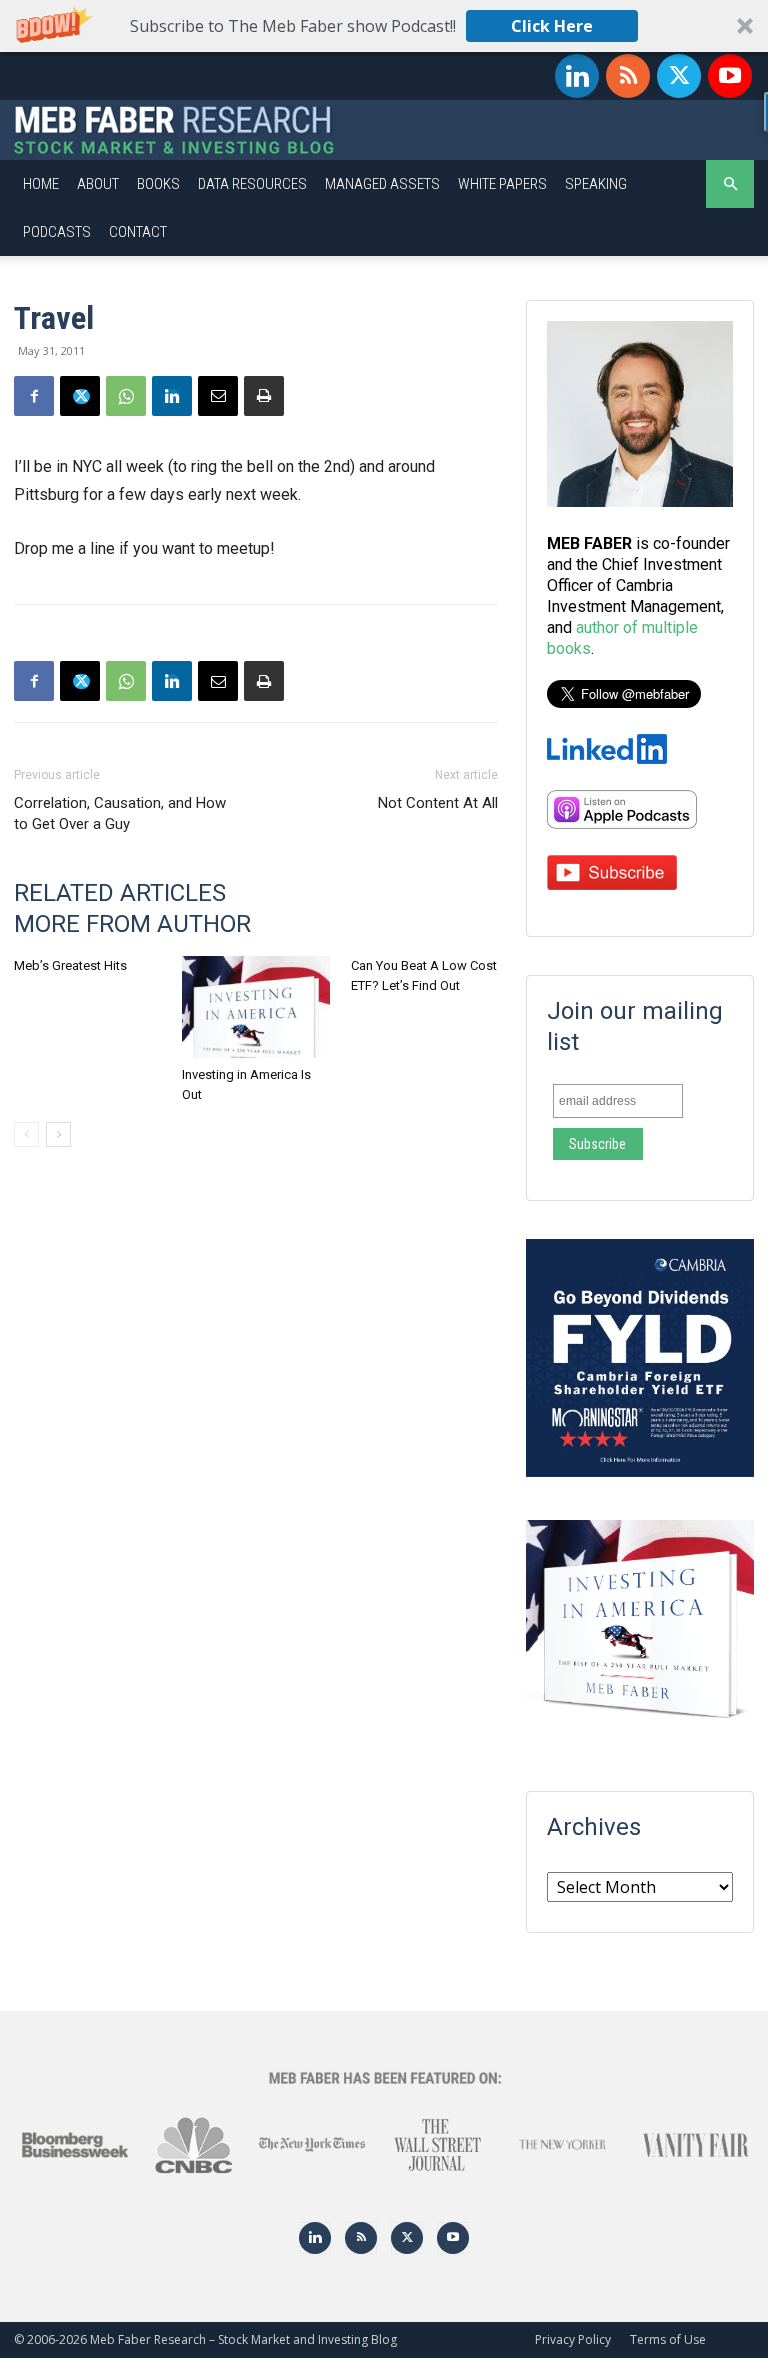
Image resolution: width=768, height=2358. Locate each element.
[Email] (218, 396)
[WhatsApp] (126, 396)
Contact (138, 232)
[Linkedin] (577, 76)
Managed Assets (382, 184)
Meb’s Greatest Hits (70, 965)
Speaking (596, 184)
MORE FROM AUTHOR (132, 924)
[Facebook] (34, 396)
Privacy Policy (573, 2339)
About (98, 184)
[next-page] (58, 1134)
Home (41, 184)
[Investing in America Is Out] (255, 1006)
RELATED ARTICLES (120, 893)
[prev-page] (26, 1134)
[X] (679, 76)
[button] (384, 26)
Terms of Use (668, 2339)
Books (158, 184)
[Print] (264, 396)
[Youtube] (730, 76)
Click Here (552, 26)
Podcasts (57, 232)
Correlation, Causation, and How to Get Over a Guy (120, 813)
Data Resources (252, 184)
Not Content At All (438, 803)
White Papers (502, 184)
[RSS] (628, 76)
